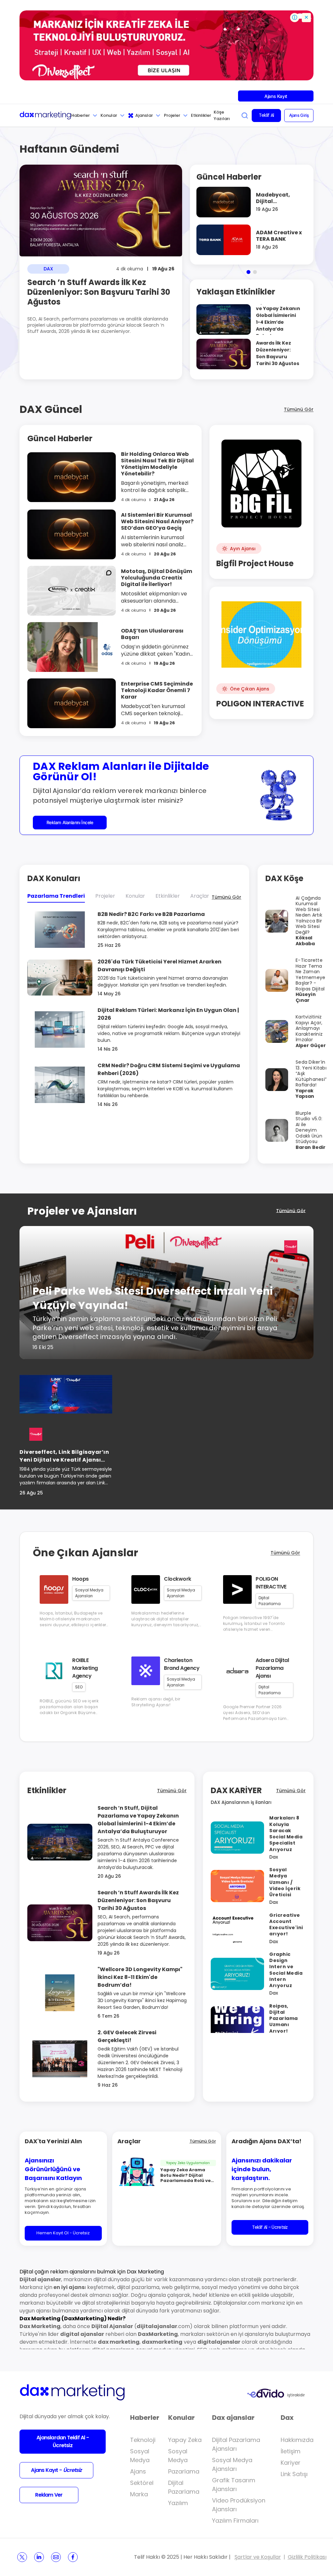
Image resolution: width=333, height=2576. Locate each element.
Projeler (172, 115)
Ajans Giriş (299, 115)
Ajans (138, 2471)
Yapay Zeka (185, 2440)
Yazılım (178, 2503)
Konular (109, 115)
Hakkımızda (297, 2440)
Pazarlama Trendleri (56, 896)
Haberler (80, 115)
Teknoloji (143, 2440)
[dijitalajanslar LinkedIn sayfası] (39, 2557)
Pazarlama (184, 2471)
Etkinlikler (201, 115)
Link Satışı (294, 2474)
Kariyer (291, 2463)
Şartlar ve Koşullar (258, 2557)
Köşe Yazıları (222, 115)
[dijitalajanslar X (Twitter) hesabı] (22, 2557)
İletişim (291, 2451)
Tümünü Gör (299, 409)
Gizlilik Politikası (307, 2557)
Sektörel (142, 2483)
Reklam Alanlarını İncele (70, 822)
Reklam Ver (49, 2495)
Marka (139, 2494)
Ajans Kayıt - (56, 2470)
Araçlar (200, 896)
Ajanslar (144, 115)
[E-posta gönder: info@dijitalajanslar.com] (56, 2557)
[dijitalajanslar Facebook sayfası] (73, 2557)
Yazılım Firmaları (235, 2521)
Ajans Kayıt (276, 96)
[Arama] (245, 116)
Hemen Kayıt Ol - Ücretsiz (63, 2233)
